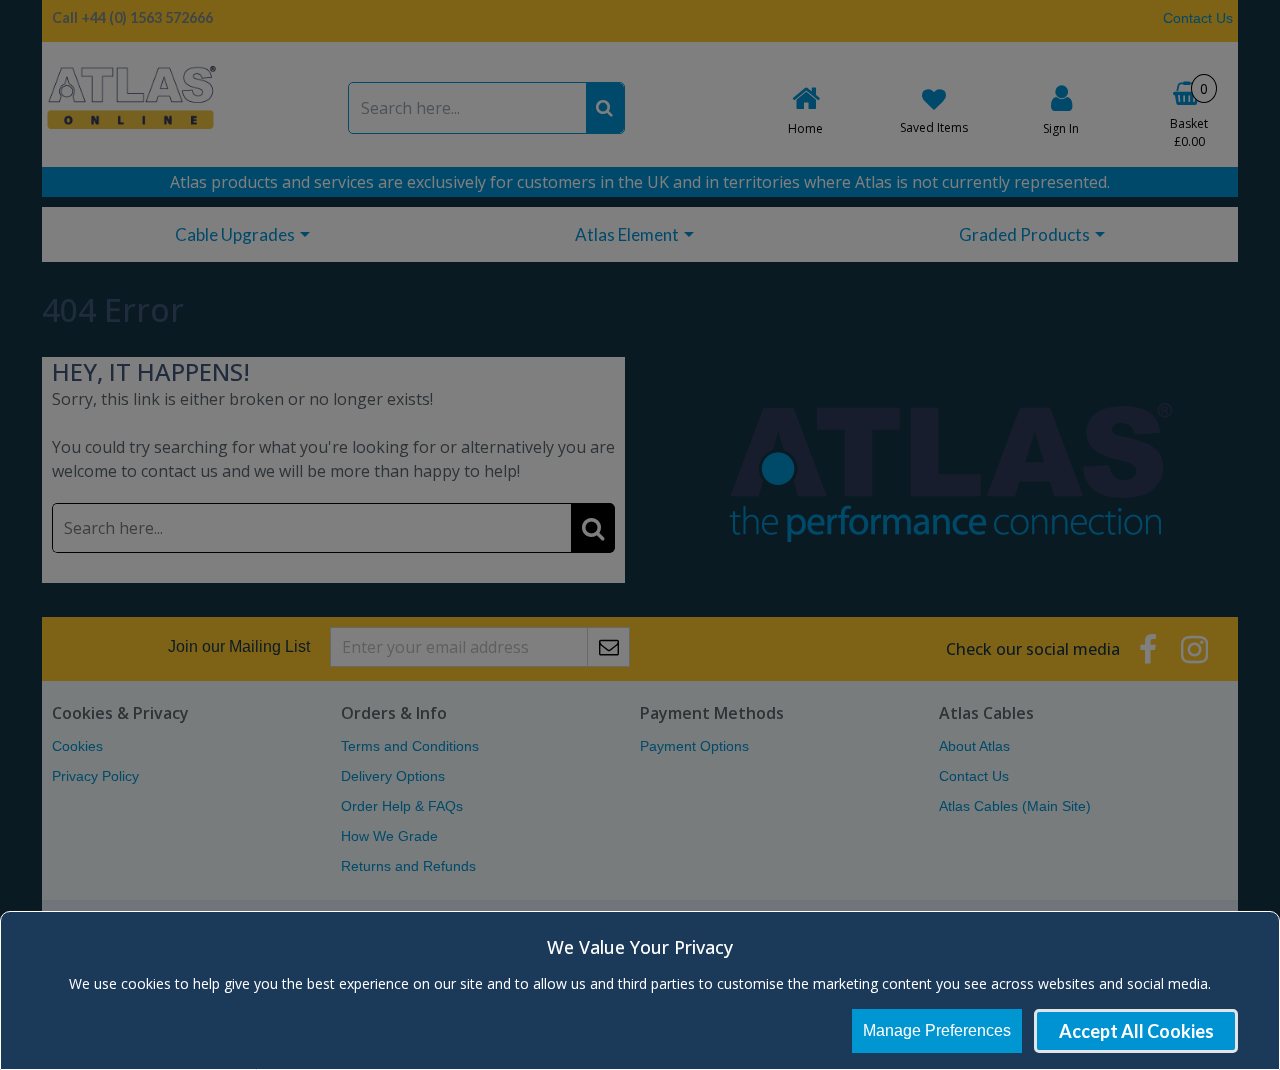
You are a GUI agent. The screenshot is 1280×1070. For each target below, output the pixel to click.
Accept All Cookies (1136, 1031)
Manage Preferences (937, 1030)
